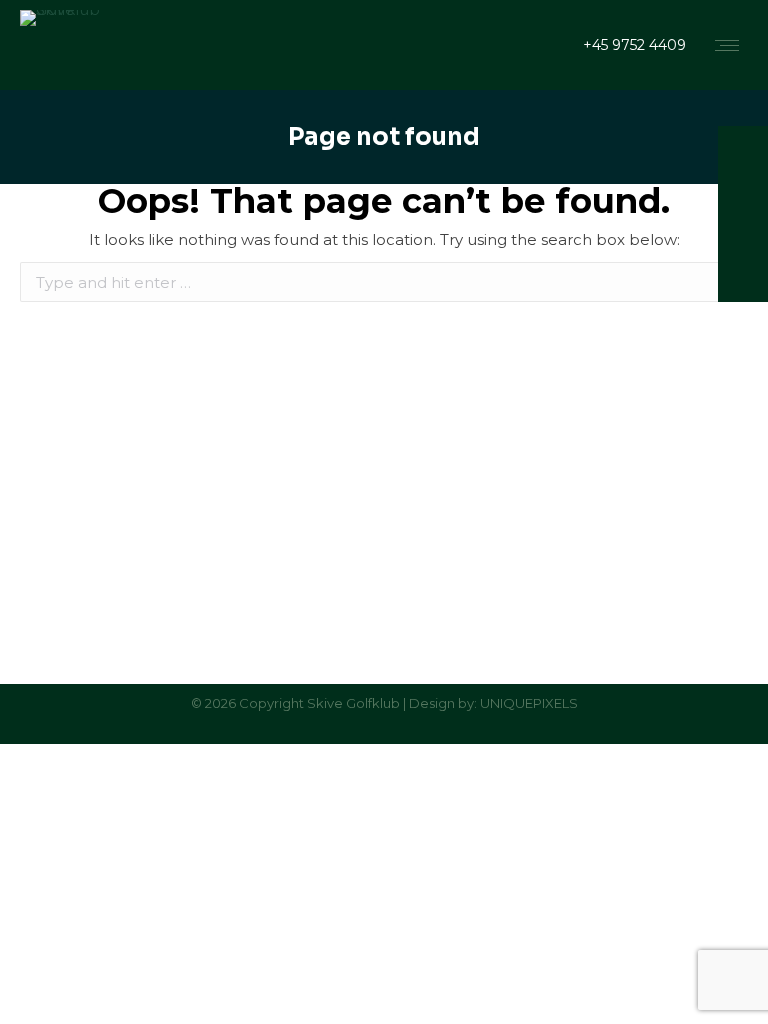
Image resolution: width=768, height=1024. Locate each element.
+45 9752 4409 (634, 45)
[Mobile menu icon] (727, 45)
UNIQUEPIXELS (529, 703)
